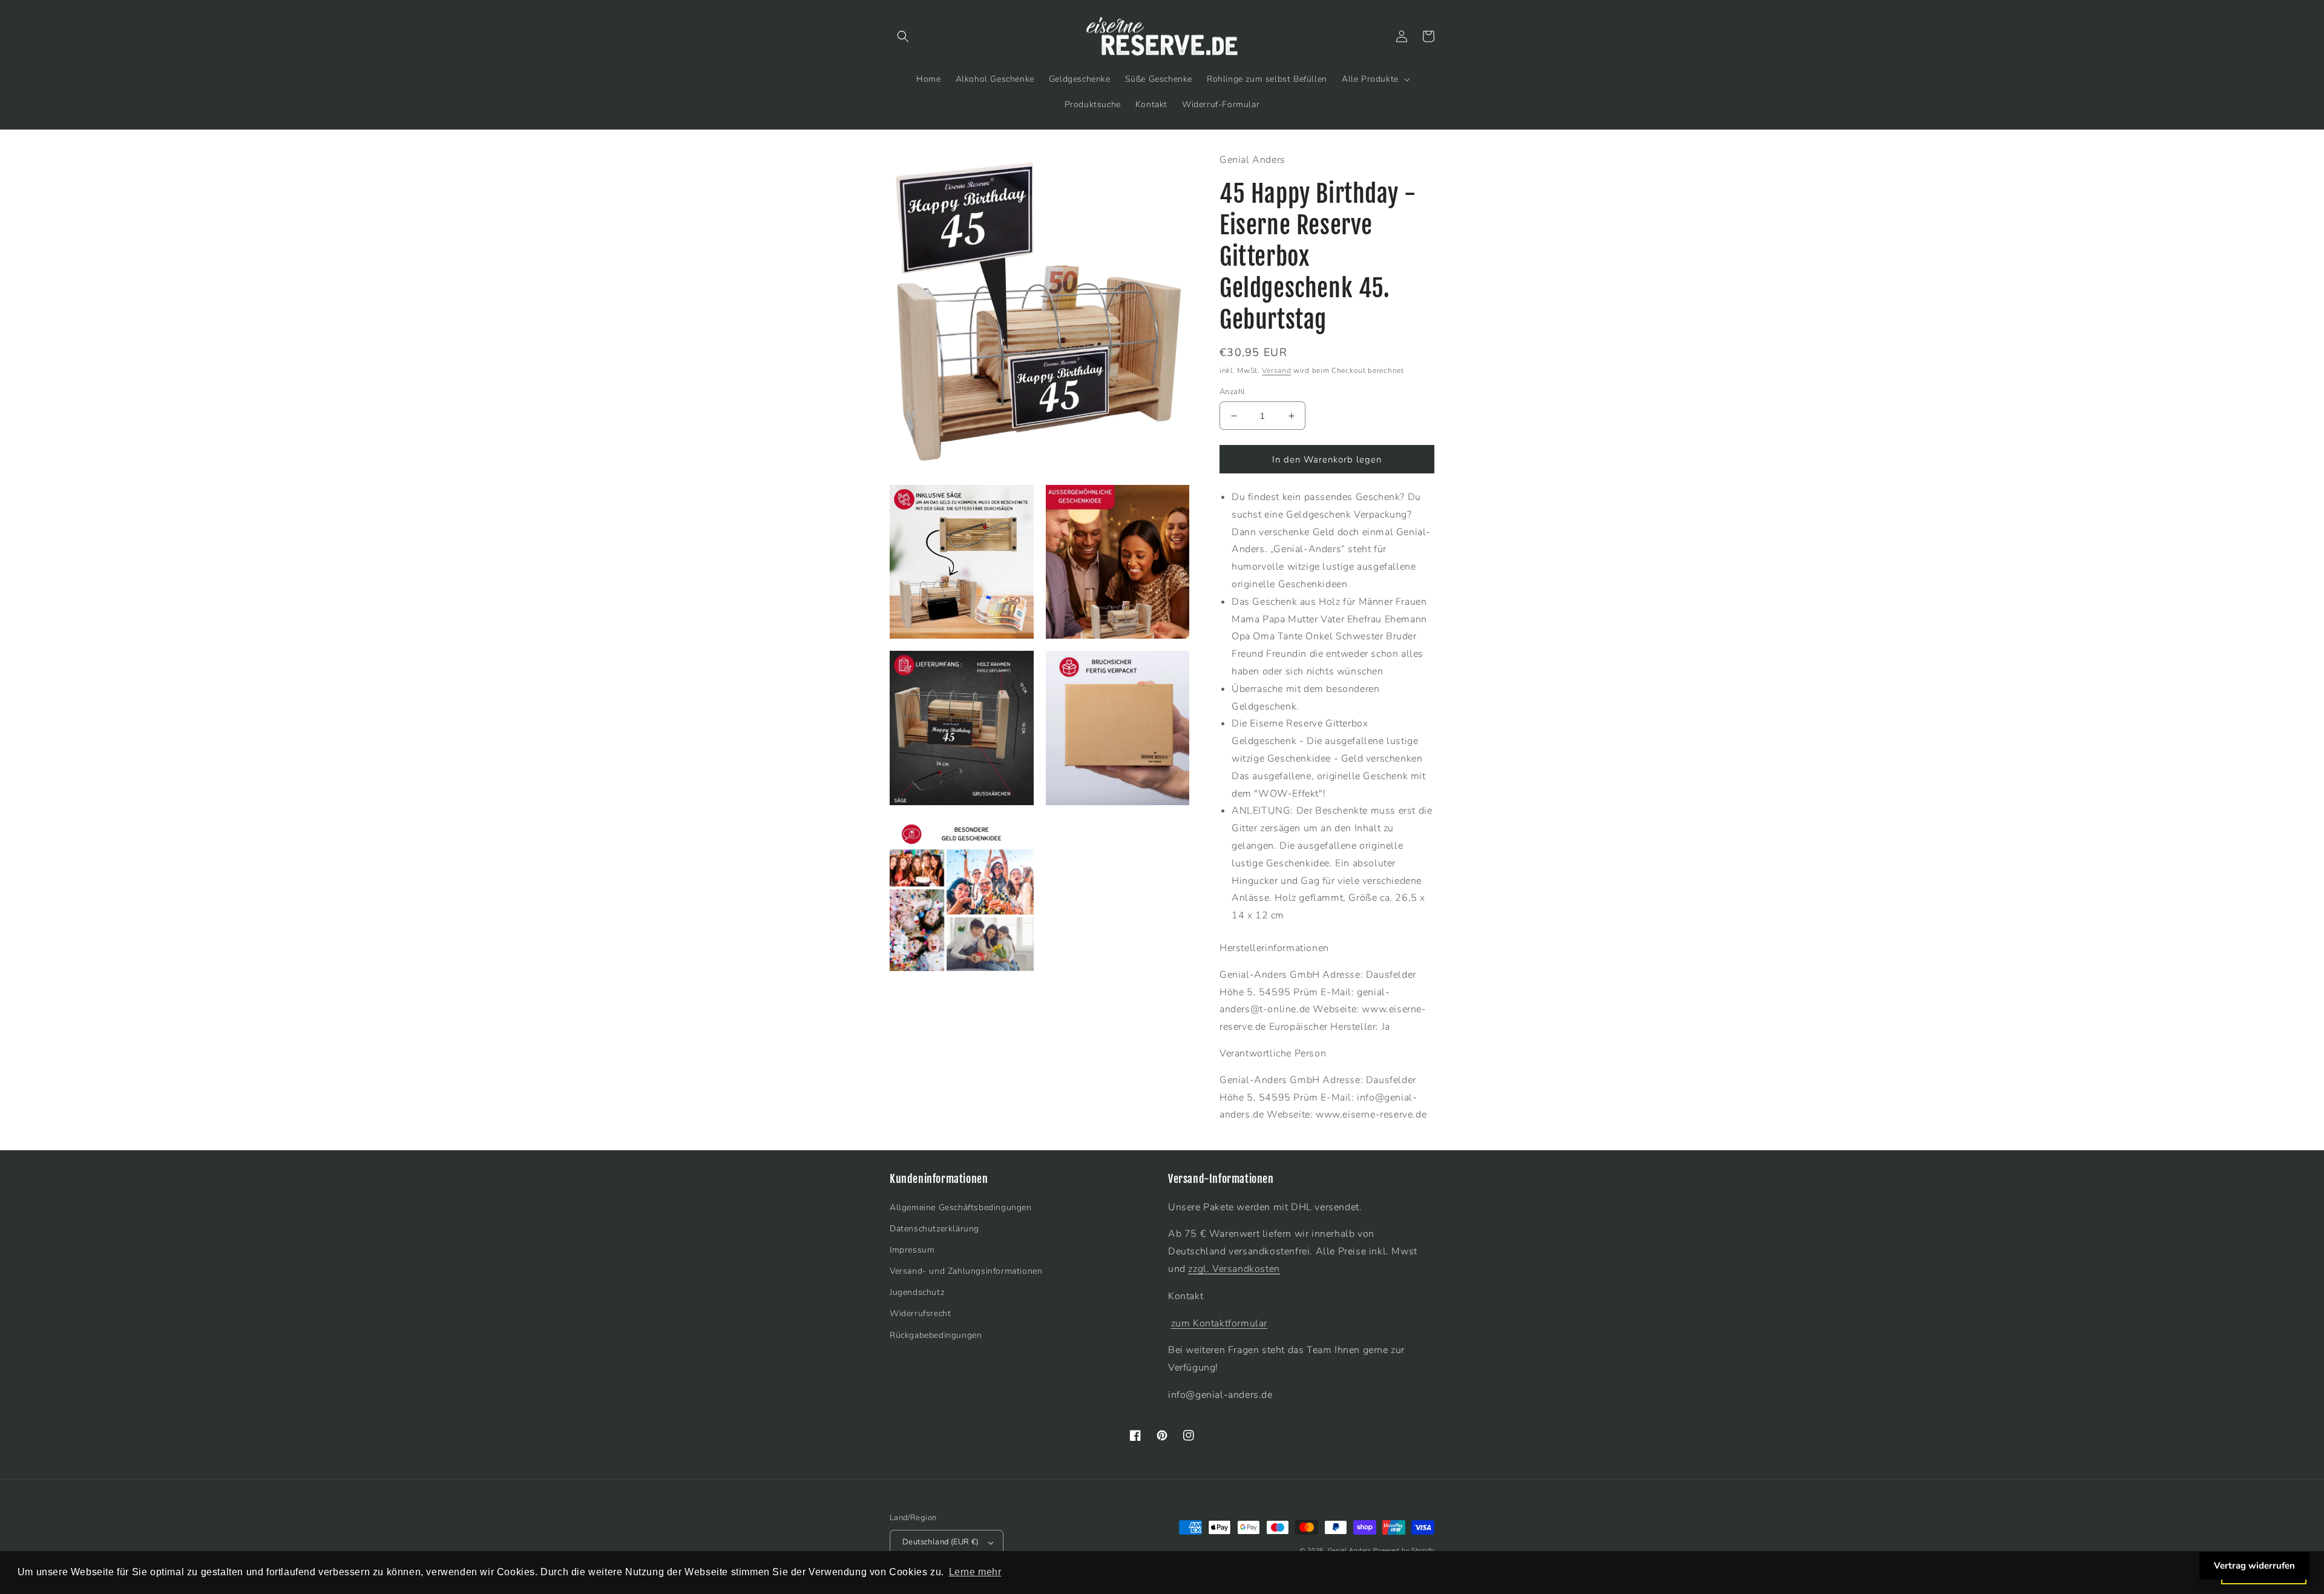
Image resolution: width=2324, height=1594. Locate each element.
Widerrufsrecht (920, 1313)
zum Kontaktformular (1219, 1323)
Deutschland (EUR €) (941, 1542)
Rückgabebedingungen (936, 1335)
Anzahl (1232, 392)
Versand (1276, 371)
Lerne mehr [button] (975, 1572)
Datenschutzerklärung (934, 1229)
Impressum (912, 1250)
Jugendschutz (917, 1292)
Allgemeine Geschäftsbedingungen (961, 1207)
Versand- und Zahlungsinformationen (966, 1271)
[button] (903, 36)
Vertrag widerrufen (2254, 1566)
